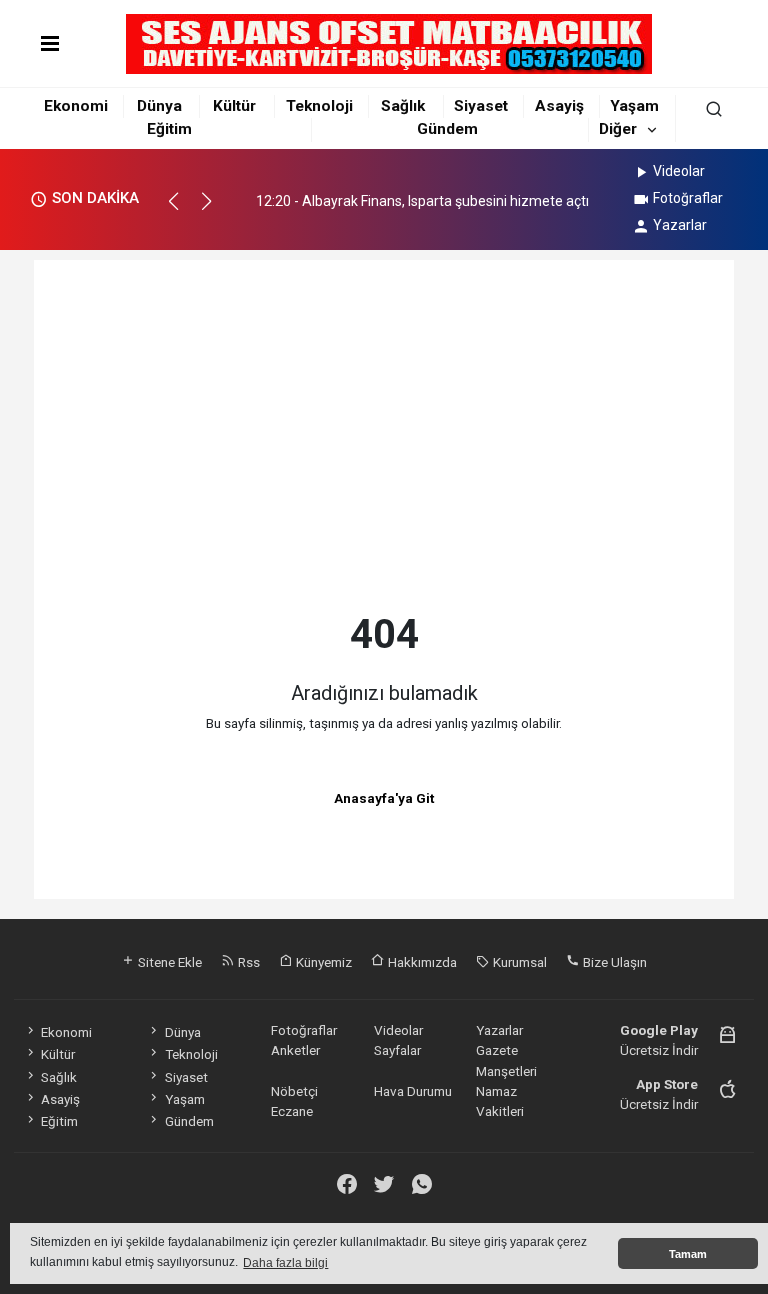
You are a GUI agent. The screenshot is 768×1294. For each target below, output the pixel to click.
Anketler (295, 1050)
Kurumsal (518, 962)
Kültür (234, 106)
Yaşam (634, 106)
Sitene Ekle (168, 962)
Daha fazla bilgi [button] (285, 1263)
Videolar (679, 171)
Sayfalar (397, 1050)
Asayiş (559, 106)
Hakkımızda (421, 962)
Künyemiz (322, 962)
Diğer (618, 129)
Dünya (159, 106)
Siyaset (481, 106)
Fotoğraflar (688, 198)
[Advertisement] (384, 451)
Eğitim (169, 129)
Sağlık (403, 106)
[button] (182, 210)
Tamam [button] (688, 1254)
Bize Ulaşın (613, 962)
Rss (247, 962)
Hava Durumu (413, 1091)
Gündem (447, 129)
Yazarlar (680, 225)
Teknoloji (319, 106)
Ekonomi (76, 106)
